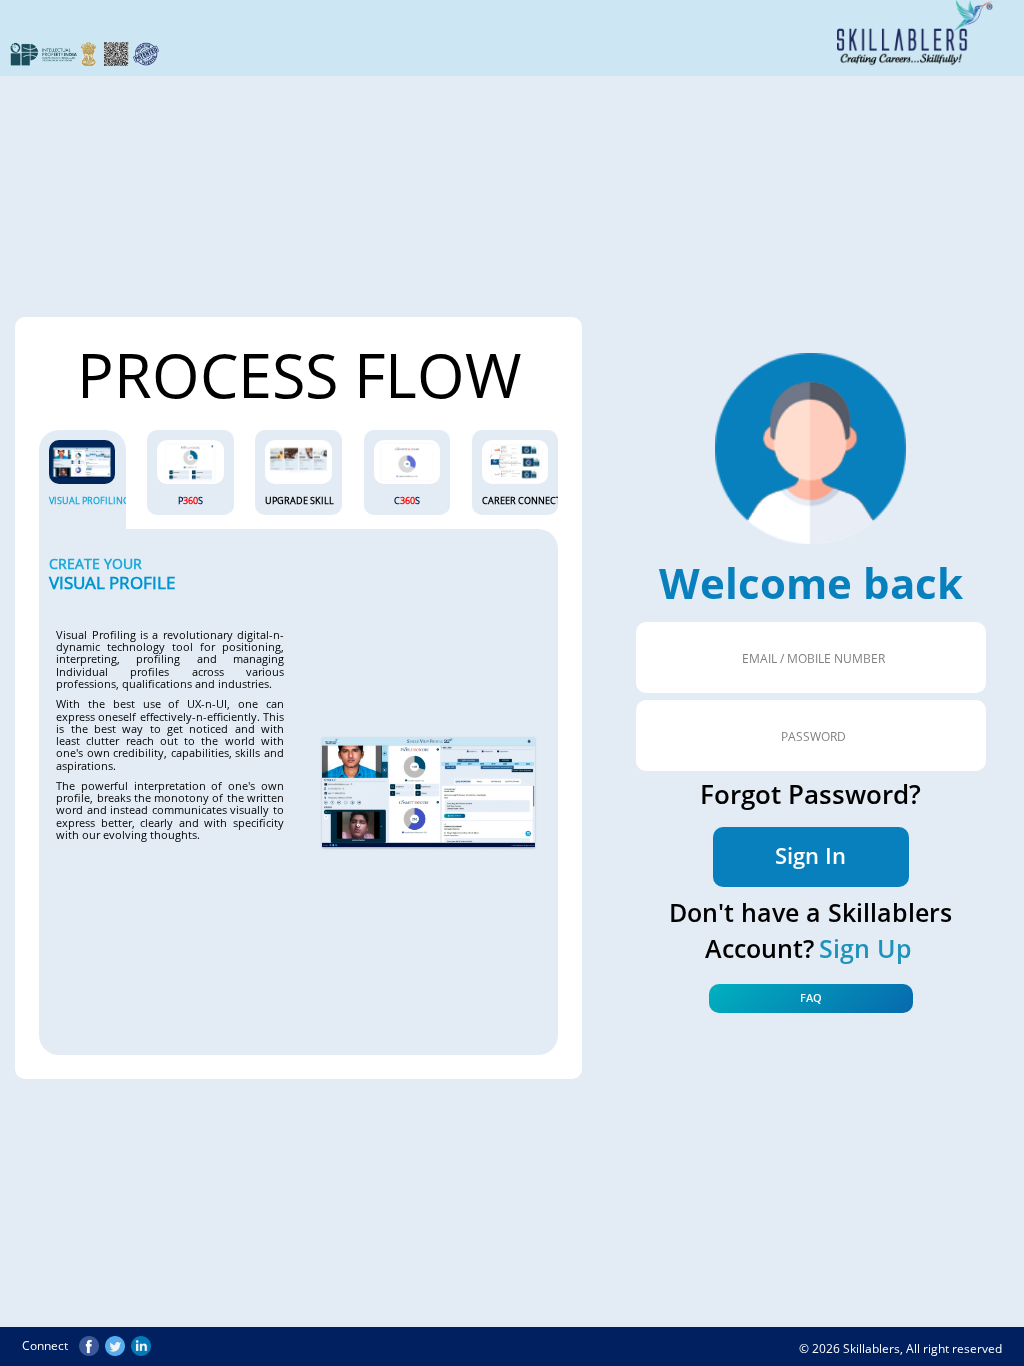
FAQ (811, 997)
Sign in (810, 855)
